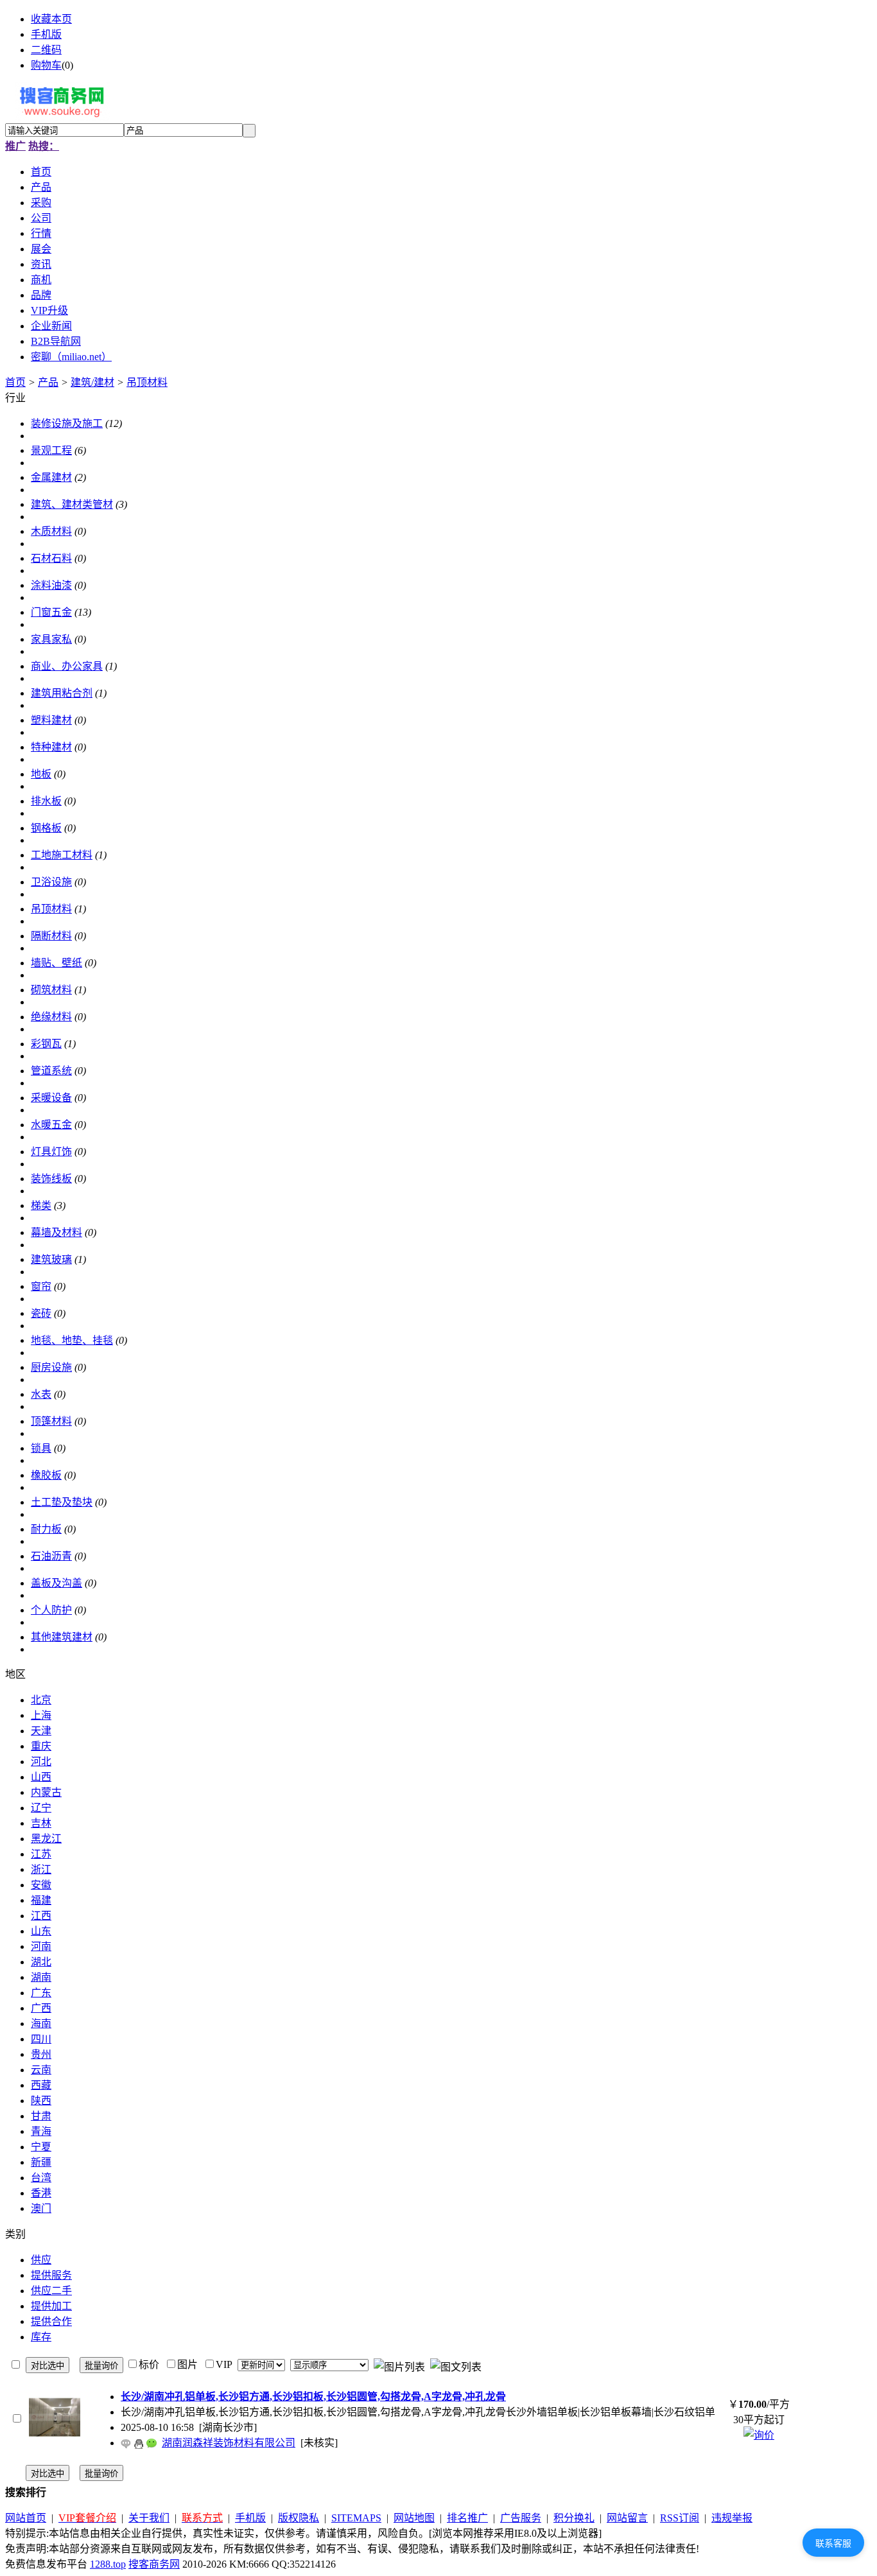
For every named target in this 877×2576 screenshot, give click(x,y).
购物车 (46, 65)
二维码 (46, 50)
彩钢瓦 (46, 1044)
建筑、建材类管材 (72, 504)
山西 (41, 1777)
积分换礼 (574, 2518)
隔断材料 (51, 936)
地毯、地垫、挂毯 (72, 1340)
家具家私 (51, 639)
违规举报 (732, 2518)
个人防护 (51, 1610)
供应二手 (51, 2291)
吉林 (41, 1823)
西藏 (41, 2085)
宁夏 (41, 2147)
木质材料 (51, 531)
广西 (41, 2008)
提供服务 (51, 2275)
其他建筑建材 (62, 1637)
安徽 (41, 1885)
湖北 (41, 1962)
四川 (41, 2039)
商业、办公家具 (67, 666)
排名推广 (467, 2518)
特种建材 (51, 747)
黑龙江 (46, 1839)
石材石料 (51, 558)
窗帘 (41, 1286)
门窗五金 (51, 612)
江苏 (41, 1854)
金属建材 (51, 477)
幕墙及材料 (56, 1232)
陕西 (41, 2101)
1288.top (108, 2564)
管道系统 (51, 1071)
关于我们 (149, 2518)
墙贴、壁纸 (56, 963)
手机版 (46, 34)
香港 (41, 2193)
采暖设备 (51, 1098)
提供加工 (51, 2306)
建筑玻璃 (51, 1259)
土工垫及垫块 (62, 1502)
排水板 (46, 801)
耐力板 (46, 1529)
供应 (41, 2260)
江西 (41, 1916)
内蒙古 (46, 1792)
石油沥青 (51, 1556)
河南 (41, 1946)
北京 (41, 1700)
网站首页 (26, 2518)
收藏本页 (51, 19)
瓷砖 (41, 1313)
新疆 (41, 2162)
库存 (41, 2337)
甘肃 (41, 2116)
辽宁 (41, 1808)
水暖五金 (51, 1125)
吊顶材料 (147, 382)
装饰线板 (51, 1179)
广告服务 (521, 2518)
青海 (41, 2131)
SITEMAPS (356, 2518)
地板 (41, 774)
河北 (41, 1762)
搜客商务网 (154, 2564)
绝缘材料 (51, 1017)
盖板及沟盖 (56, 1583)
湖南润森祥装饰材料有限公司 (229, 2443)
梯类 (41, 1205)
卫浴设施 (51, 882)
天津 (41, 1731)
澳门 (41, 2208)
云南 (41, 2070)
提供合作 (51, 2321)
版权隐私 (299, 2518)
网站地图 (414, 2518)
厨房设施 (51, 1367)
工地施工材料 (62, 855)
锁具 (41, 1448)
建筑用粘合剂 (62, 693)
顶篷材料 (51, 1421)
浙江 (41, 1869)
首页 (15, 382)
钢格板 (46, 828)
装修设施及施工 (67, 423)
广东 (41, 1993)
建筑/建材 (92, 382)
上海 (41, 1715)
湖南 (41, 1977)
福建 (41, 1900)
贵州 (41, 2054)
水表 (41, 1394)
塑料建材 (51, 720)
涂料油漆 (51, 585)
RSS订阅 (680, 2518)
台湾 (41, 2178)
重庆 (41, 1746)
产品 (48, 382)
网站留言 (627, 2518)
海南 (41, 2023)
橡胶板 (46, 1475)
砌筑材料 (51, 990)
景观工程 (51, 450)
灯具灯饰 (51, 1152)
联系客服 (833, 2543)
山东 (41, 1931)
